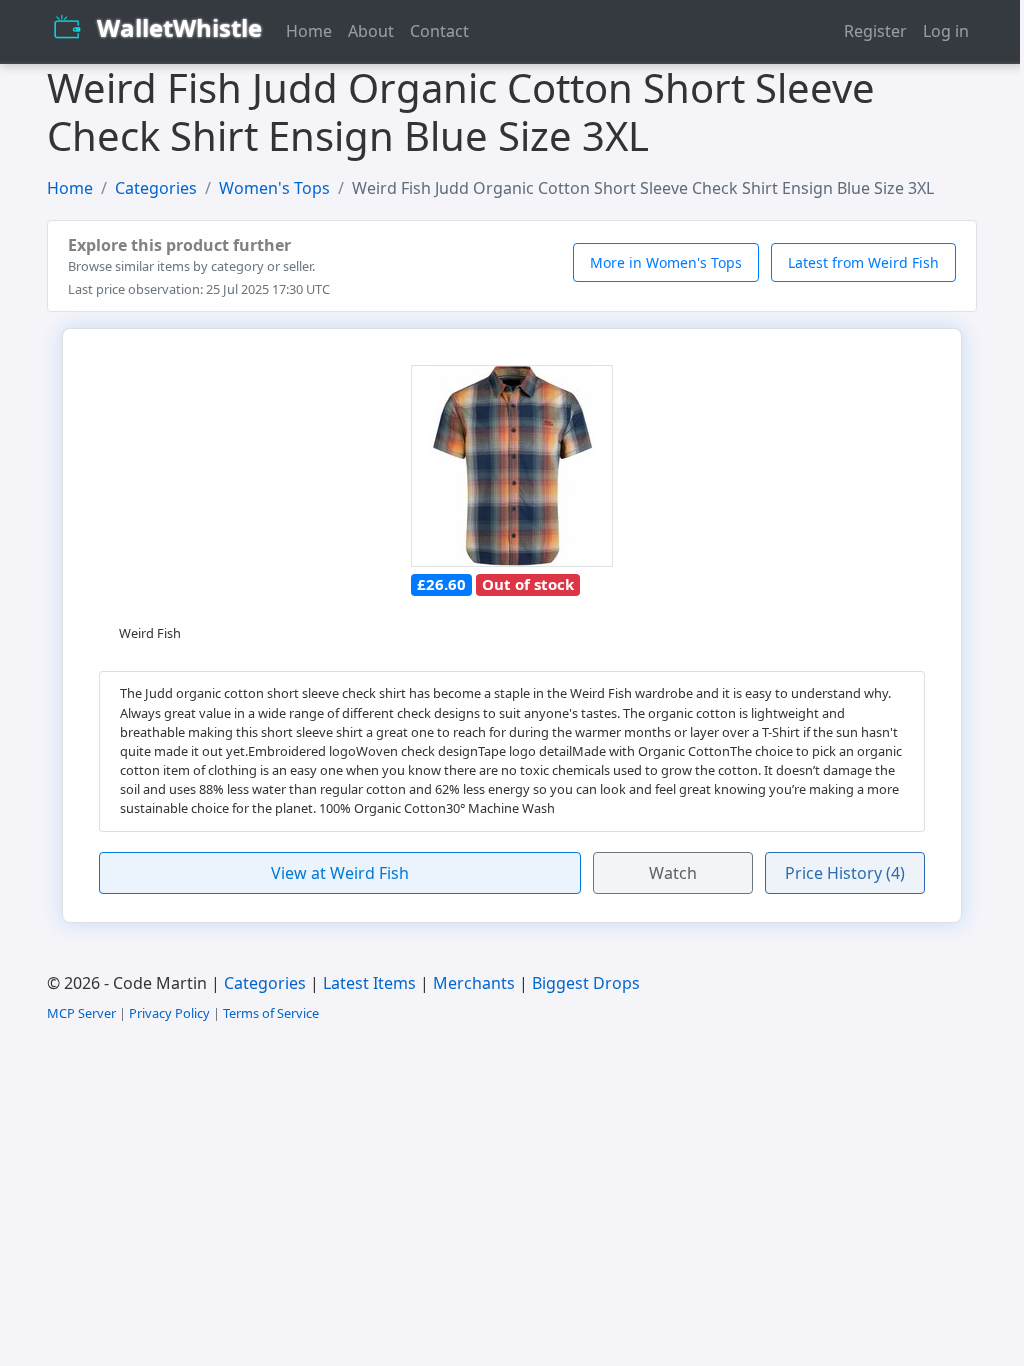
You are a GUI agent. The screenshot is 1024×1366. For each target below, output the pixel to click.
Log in (946, 31)
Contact (439, 31)
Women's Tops (274, 188)
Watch (673, 873)
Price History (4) (845, 873)
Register (875, 31)
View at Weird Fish (340, 873)
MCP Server (81, 1013)
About (371, 31)
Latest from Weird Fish (863, 262)
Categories (156, 188)
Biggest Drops (586, 983)
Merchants (474, 983)
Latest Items (369, 983)
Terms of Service (271, 1013)
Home (309, 31)
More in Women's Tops (666, 262)
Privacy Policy (169, 1013)
